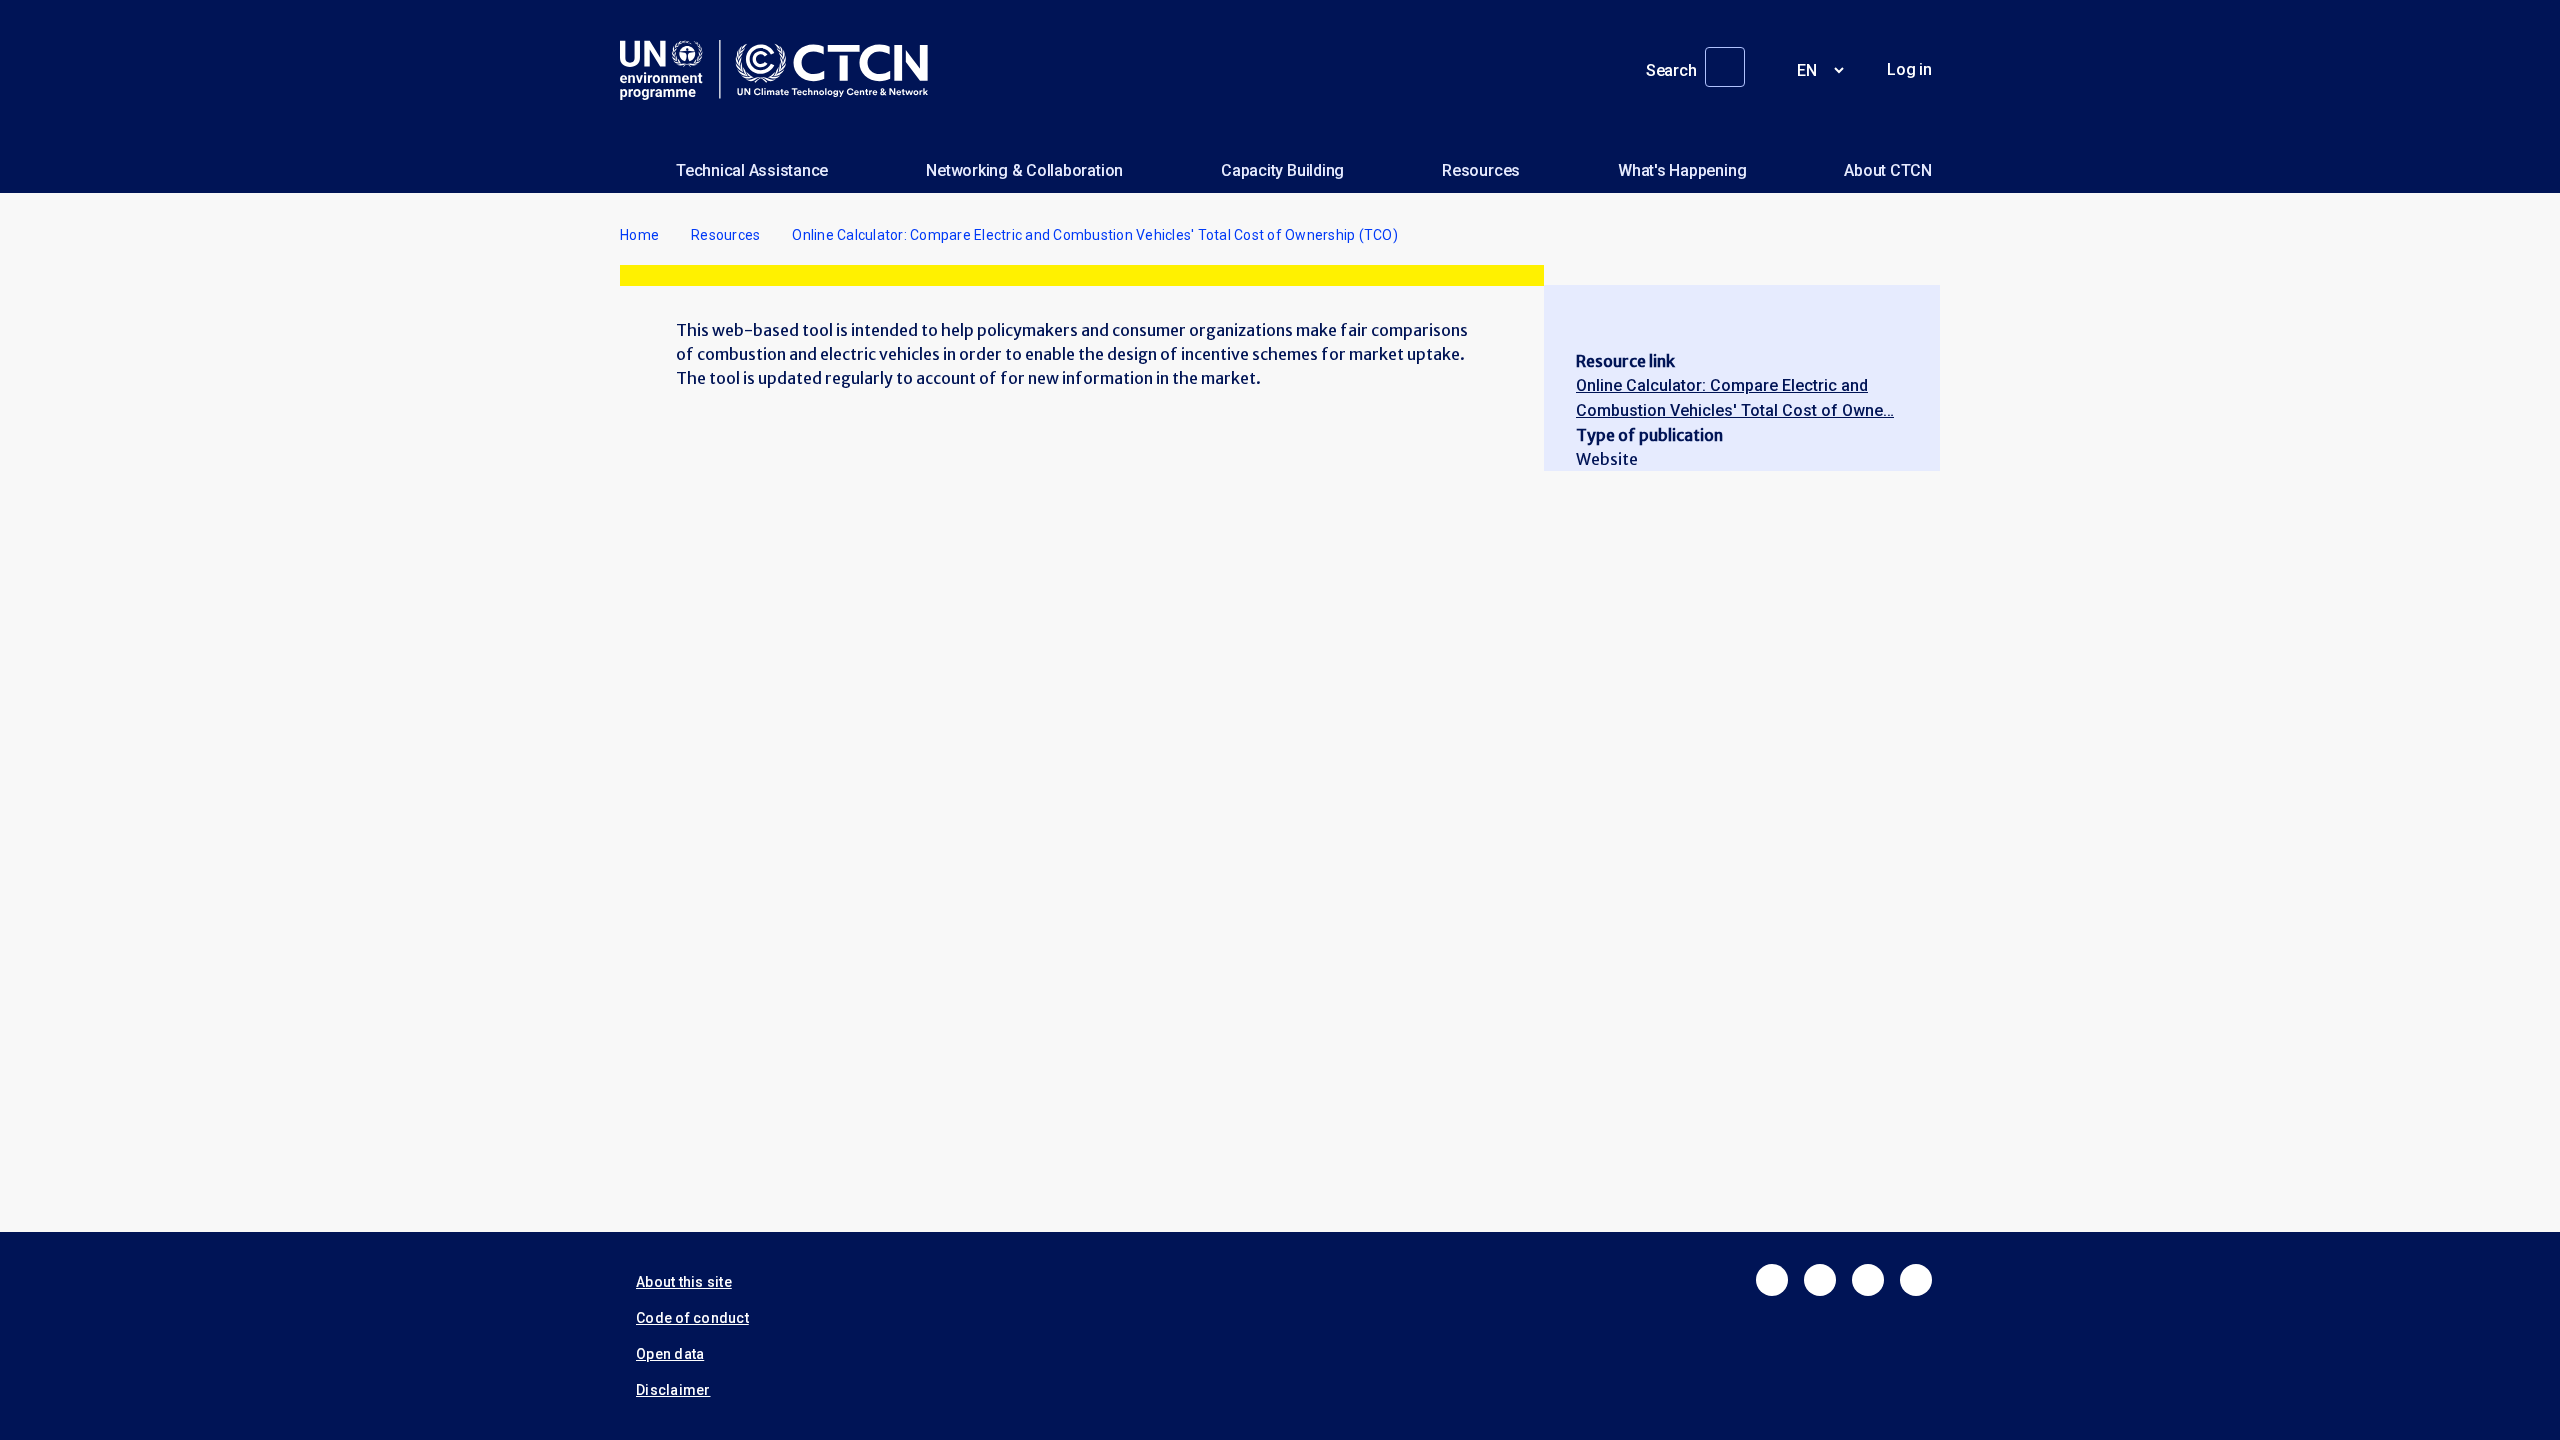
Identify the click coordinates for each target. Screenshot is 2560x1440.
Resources (1481, 170)
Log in (1909, 69)
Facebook (1772, 1280)
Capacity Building (1282, 170)
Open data (670, 1354)
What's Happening (1682, 170)
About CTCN (1888, 170)
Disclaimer (673, 1390)
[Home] (782, 70)
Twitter (1820, 1280)
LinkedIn (1868, 1280)
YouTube (1916, 1280)
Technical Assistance (752, 170)
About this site (684, 1282)
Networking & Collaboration (1024, 170)
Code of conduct (692, 1318)
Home (639, 235)
